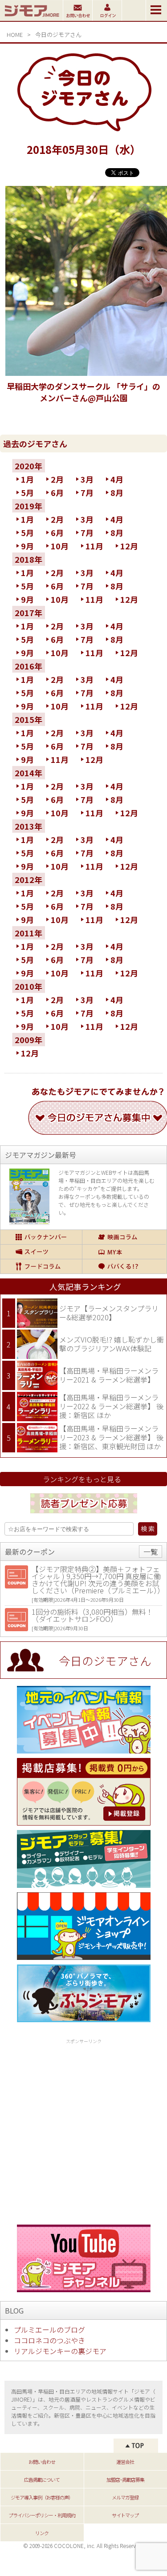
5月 (27, 492)
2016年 (29, 666)
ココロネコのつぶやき (49, 2340)
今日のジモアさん (58, 34)
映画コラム (124, 1237)
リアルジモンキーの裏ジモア (60, 2351)
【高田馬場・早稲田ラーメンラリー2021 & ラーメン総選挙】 (109, 1375)
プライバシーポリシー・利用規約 (42, 2515)
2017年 (29, 613)
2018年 (29, 559)
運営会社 (125, 2462)
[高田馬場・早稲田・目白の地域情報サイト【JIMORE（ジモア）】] (31, 18)
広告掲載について (42, 2479)
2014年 (29, 773)
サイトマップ (125, 2515)
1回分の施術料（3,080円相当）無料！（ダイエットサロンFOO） (92, 1615)
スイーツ (41, 1252)
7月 (87, 492)
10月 (60, 546)
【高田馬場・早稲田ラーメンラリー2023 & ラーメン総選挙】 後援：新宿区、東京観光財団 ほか (111, 1437)
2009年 (29, 1040)
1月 (27, 479)
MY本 (124, 1252)
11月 (94, 546)
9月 (27, 546)
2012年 (29, 879)
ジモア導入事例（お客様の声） (42, 2497)
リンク (42, 2533)
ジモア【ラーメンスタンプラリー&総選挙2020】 (109, 1313)
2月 (57, 479)
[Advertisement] (83, 2130)
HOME (15, 34)
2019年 (29, 506)
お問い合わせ (42, 2462)
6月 (57, 492)
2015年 (29, 719)
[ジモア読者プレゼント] (84, 1515)
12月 (129, 546)
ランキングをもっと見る (82, 1479)
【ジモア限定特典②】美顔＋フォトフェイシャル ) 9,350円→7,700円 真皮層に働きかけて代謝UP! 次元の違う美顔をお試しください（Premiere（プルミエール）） (98, 1580)
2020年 (29, 466)
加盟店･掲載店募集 (125, 2479)
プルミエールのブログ (49, 2330)
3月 (87, 479)
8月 (117, 492)
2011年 (29, 933)
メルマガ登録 (125, 2497)
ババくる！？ (124, 1266)
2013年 (29, 826)
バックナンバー (41, 1237)
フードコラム (41, 1266)
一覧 (151, 1552)
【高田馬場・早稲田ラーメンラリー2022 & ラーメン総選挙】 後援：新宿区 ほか (111, 1406)
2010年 (29, 986)
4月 (117, 479)
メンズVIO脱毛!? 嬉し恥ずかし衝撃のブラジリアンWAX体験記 (112, 1344)
